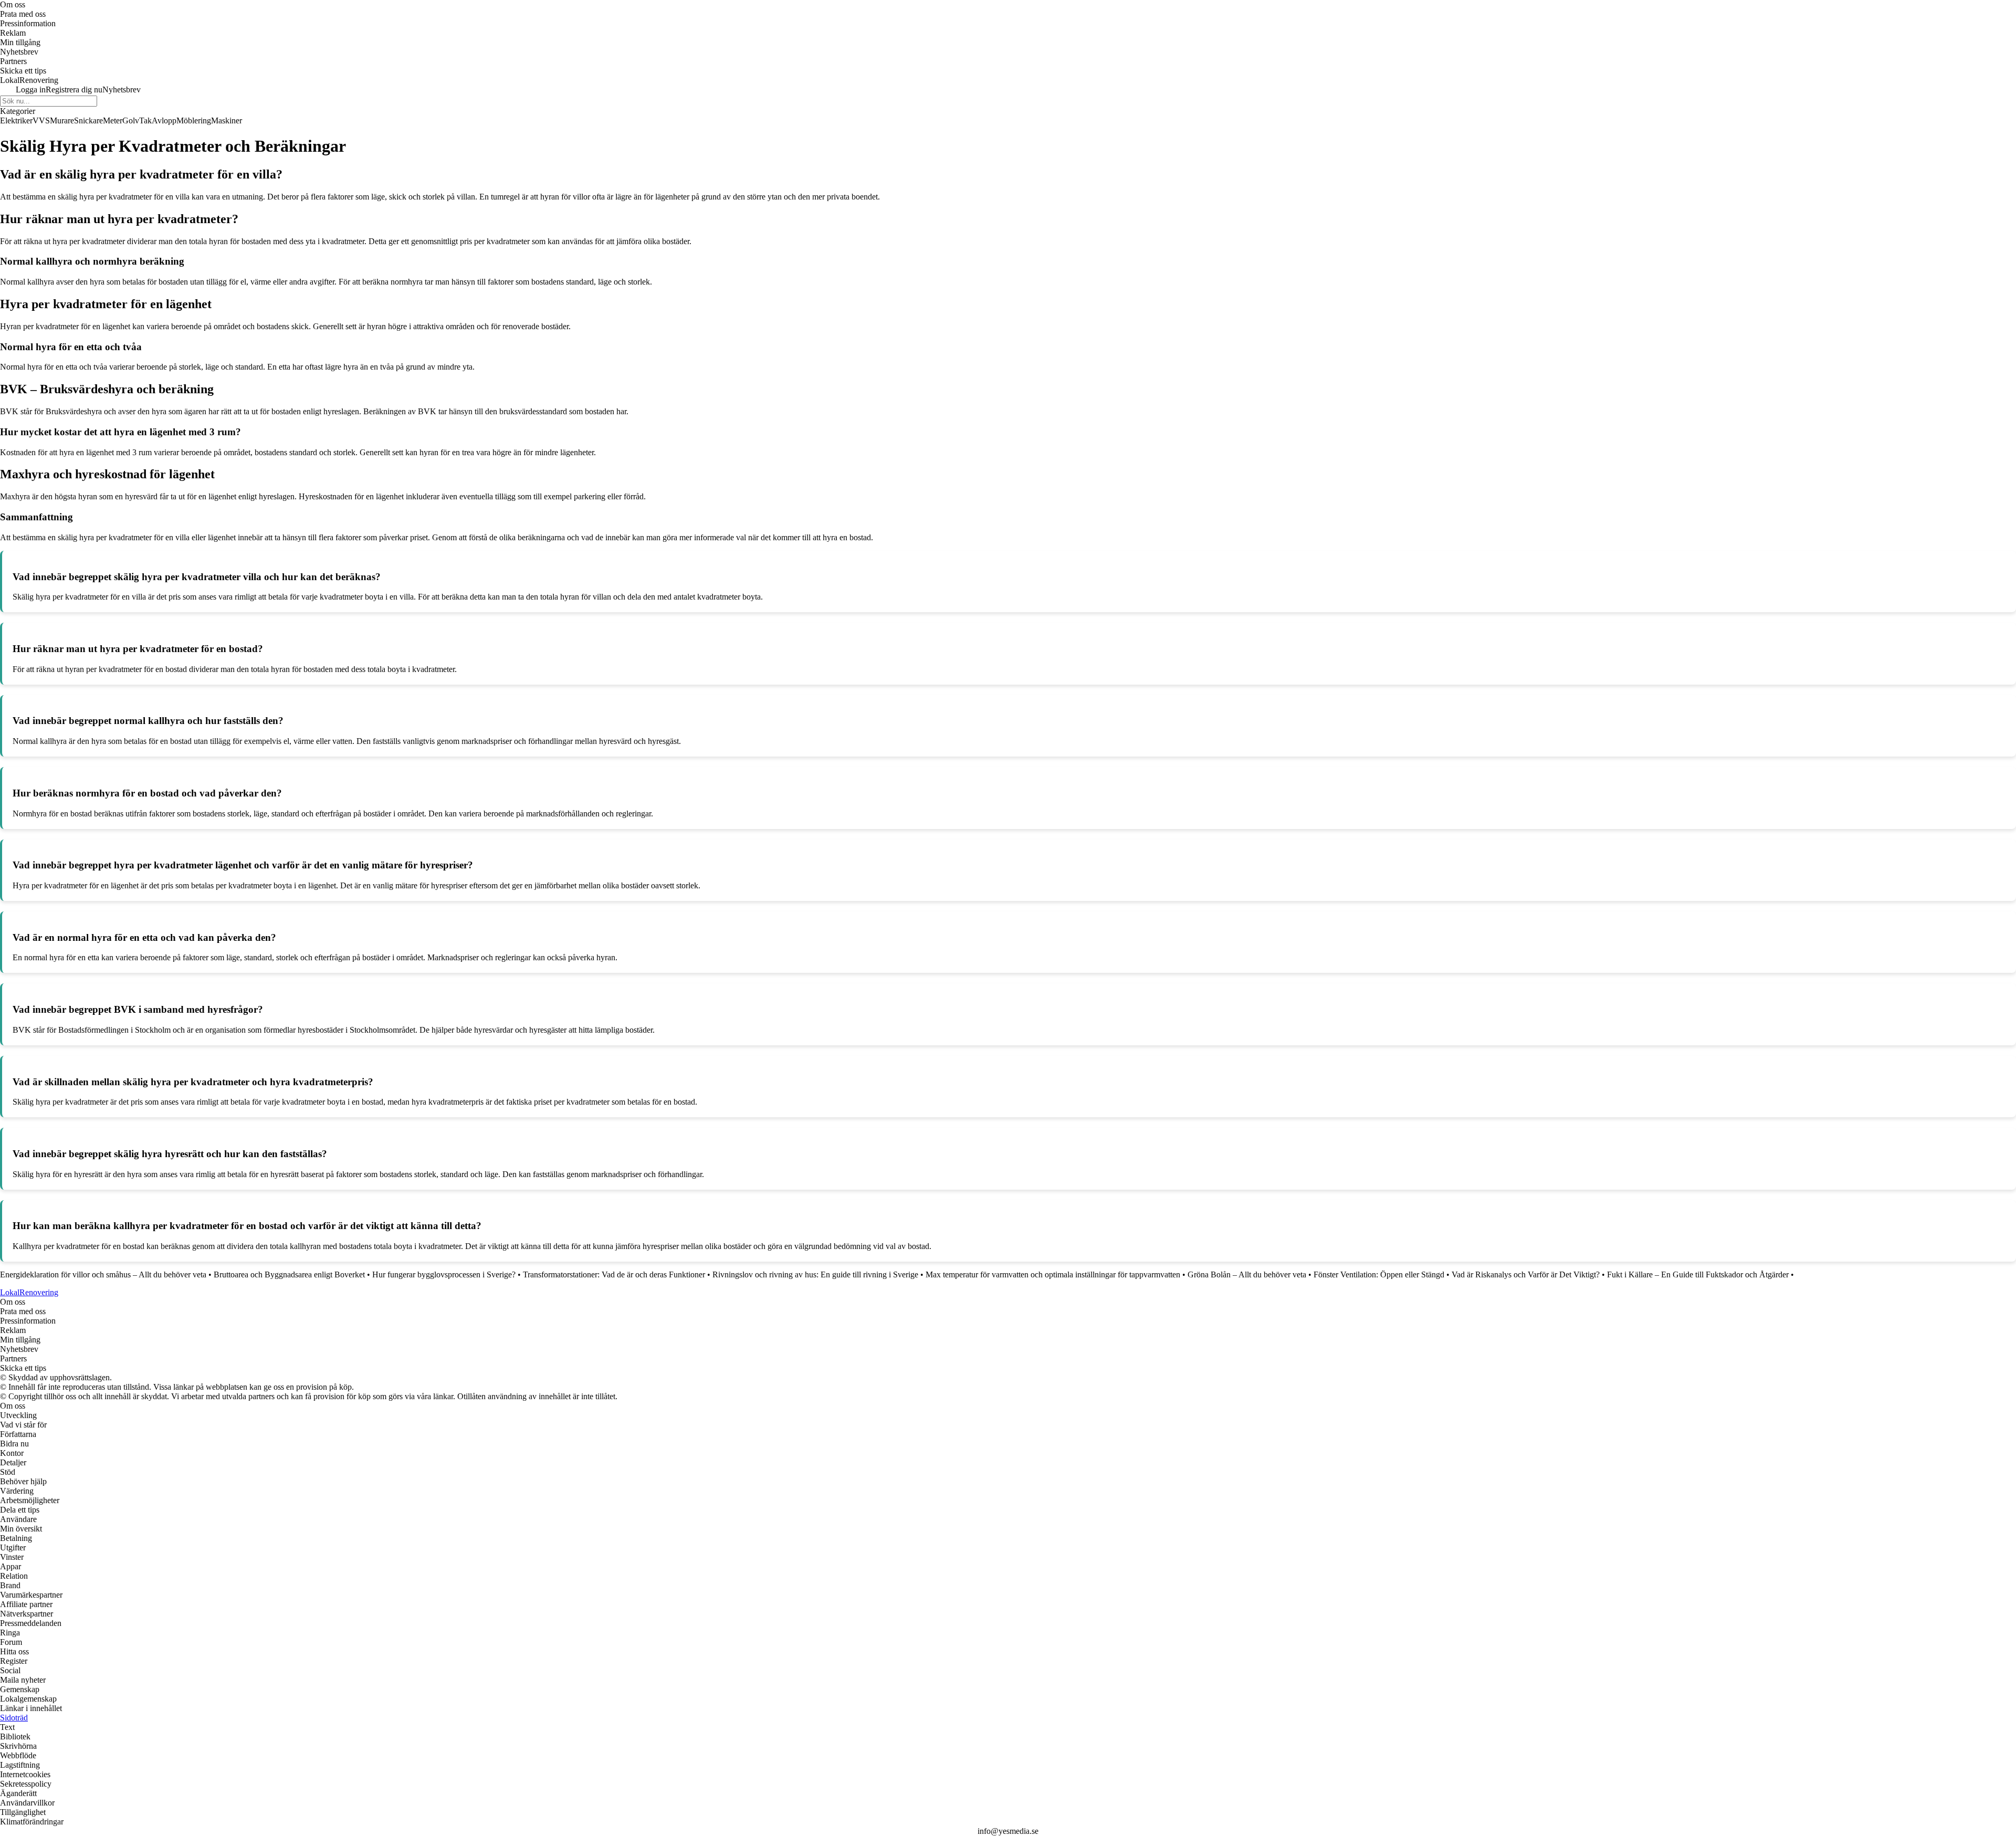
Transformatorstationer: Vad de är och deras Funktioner (614, 1274)
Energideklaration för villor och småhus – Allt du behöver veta (103, 1274)
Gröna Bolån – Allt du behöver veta (1247, 1274)
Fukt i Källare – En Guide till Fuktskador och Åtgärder (1698, 1274)
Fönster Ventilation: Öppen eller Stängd (1379, 1274)
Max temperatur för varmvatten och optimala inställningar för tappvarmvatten (1053, 1274)
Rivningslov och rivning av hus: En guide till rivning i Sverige (815, 1274)
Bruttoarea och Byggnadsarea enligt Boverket (289, 1274)
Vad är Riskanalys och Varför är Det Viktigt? (1526, 1274)
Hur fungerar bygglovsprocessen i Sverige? (444, 1274)
